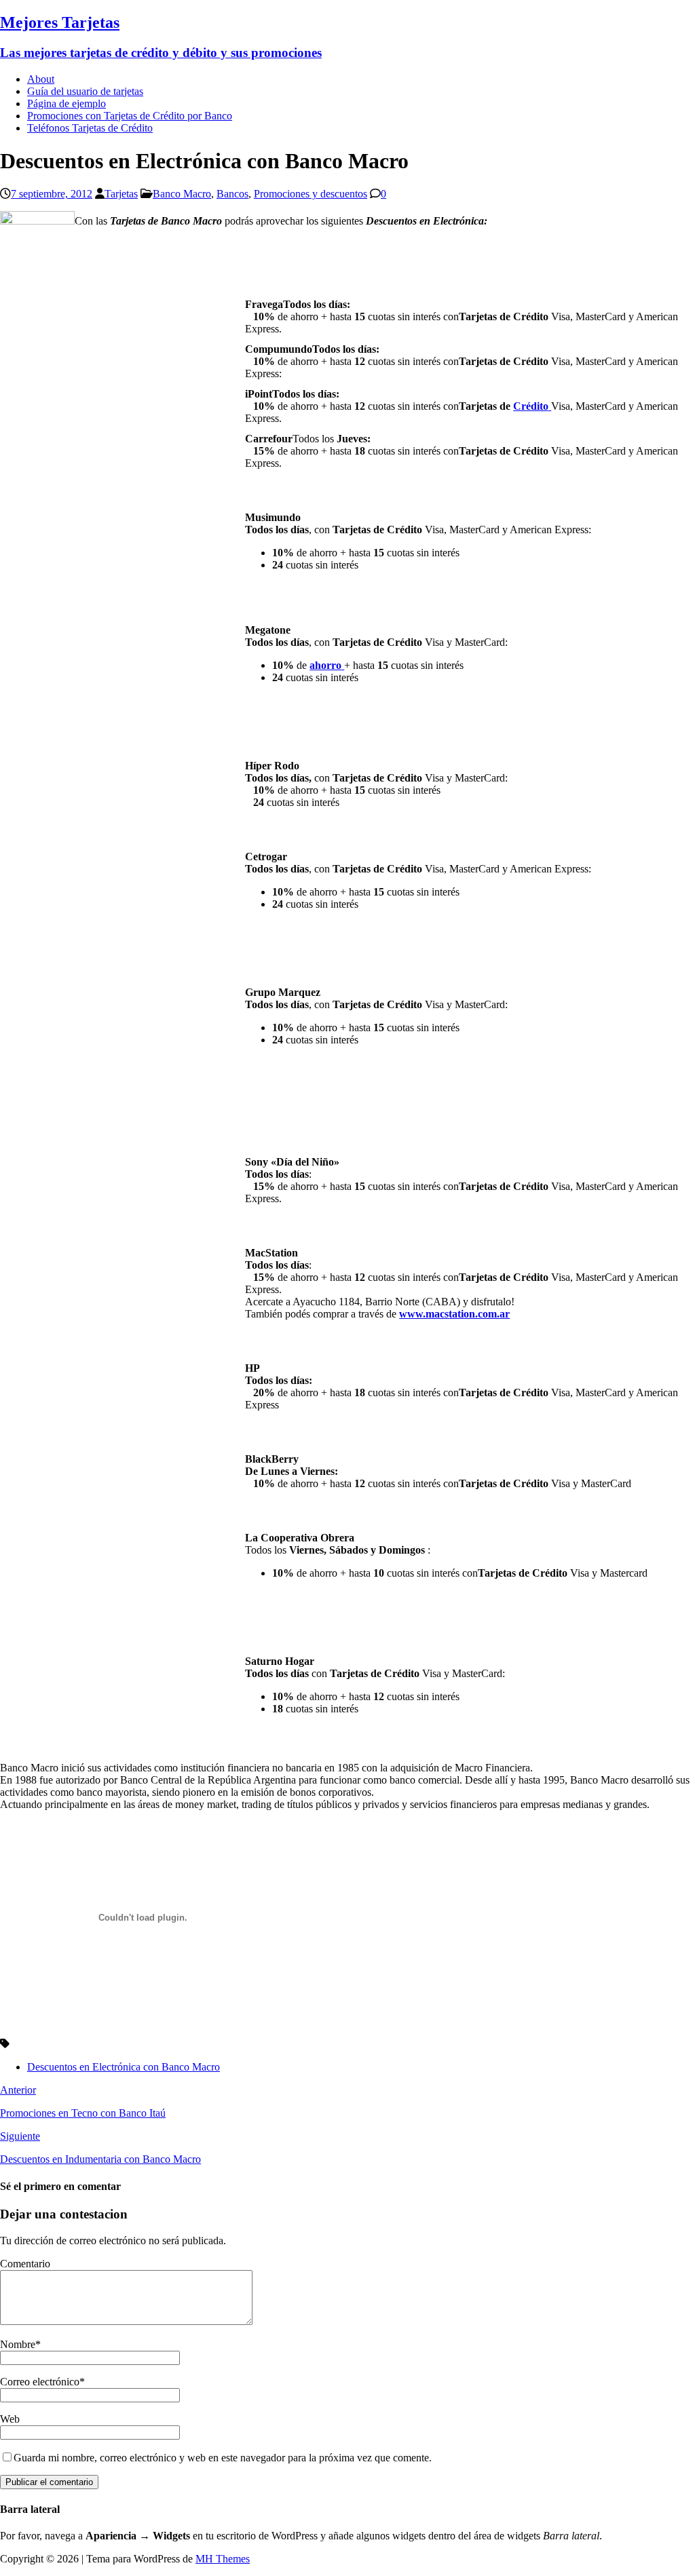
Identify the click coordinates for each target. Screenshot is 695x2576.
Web (10, 2419)
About (41, 79)
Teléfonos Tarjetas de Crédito (90, 128)
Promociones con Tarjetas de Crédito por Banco (130, 116)
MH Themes (223, 2559)
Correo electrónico (40, 2382)
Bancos (232, 194)
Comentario (25, 2264)
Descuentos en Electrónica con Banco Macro (124, 2067)
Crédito (531, 406)
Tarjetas (121, 194)
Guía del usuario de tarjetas (85, 91)
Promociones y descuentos (311, 194)
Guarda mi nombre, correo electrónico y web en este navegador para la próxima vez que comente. (223, 2458)
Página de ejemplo (67, 103)
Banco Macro (182, 194)
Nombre (18, 2344)
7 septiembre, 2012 (52, 194)
